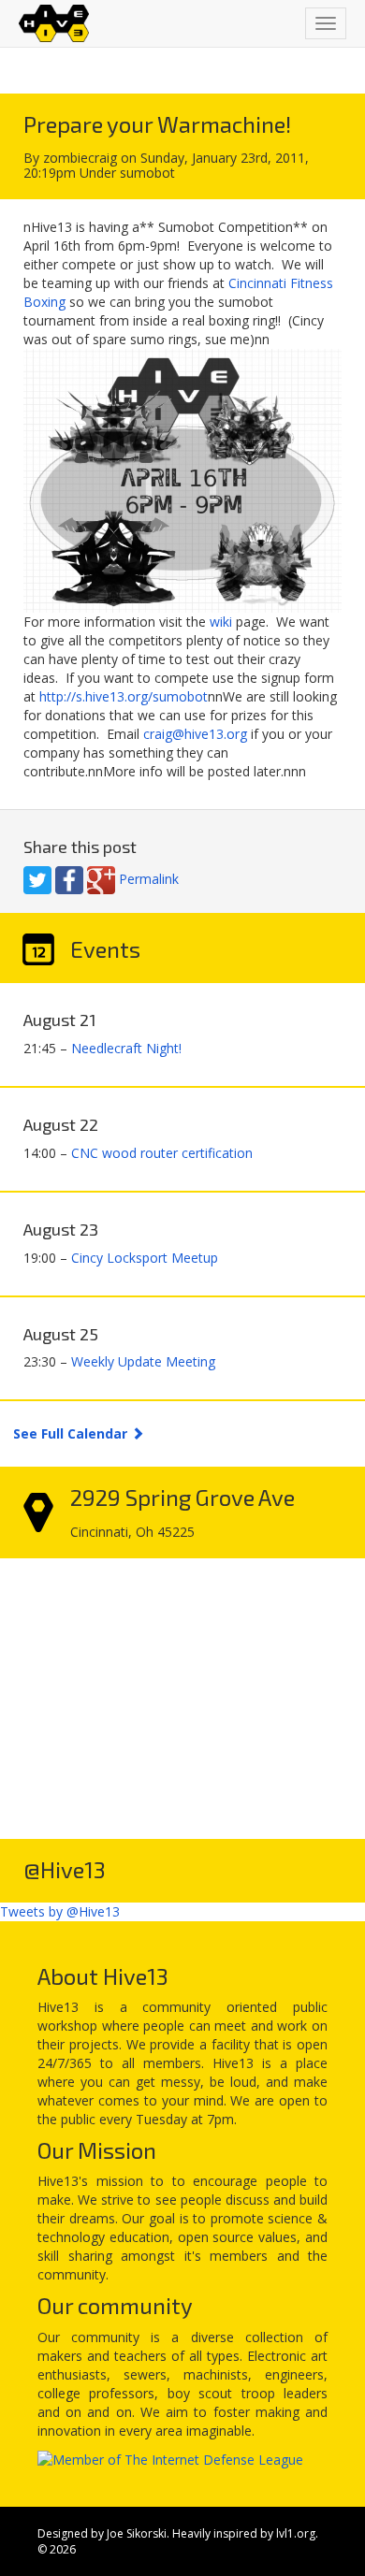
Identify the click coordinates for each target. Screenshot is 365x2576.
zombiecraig (80, 158)
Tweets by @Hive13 (60, 1911)
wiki (221, 622)
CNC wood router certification (162, 1153)
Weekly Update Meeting (143, 1361)
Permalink (149, 879)
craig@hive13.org (195, 734)
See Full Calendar (72, 1433)
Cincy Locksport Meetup (145, 1258)
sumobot (147, 173)
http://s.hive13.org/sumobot (124, 696)
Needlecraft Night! (126, 1048)
